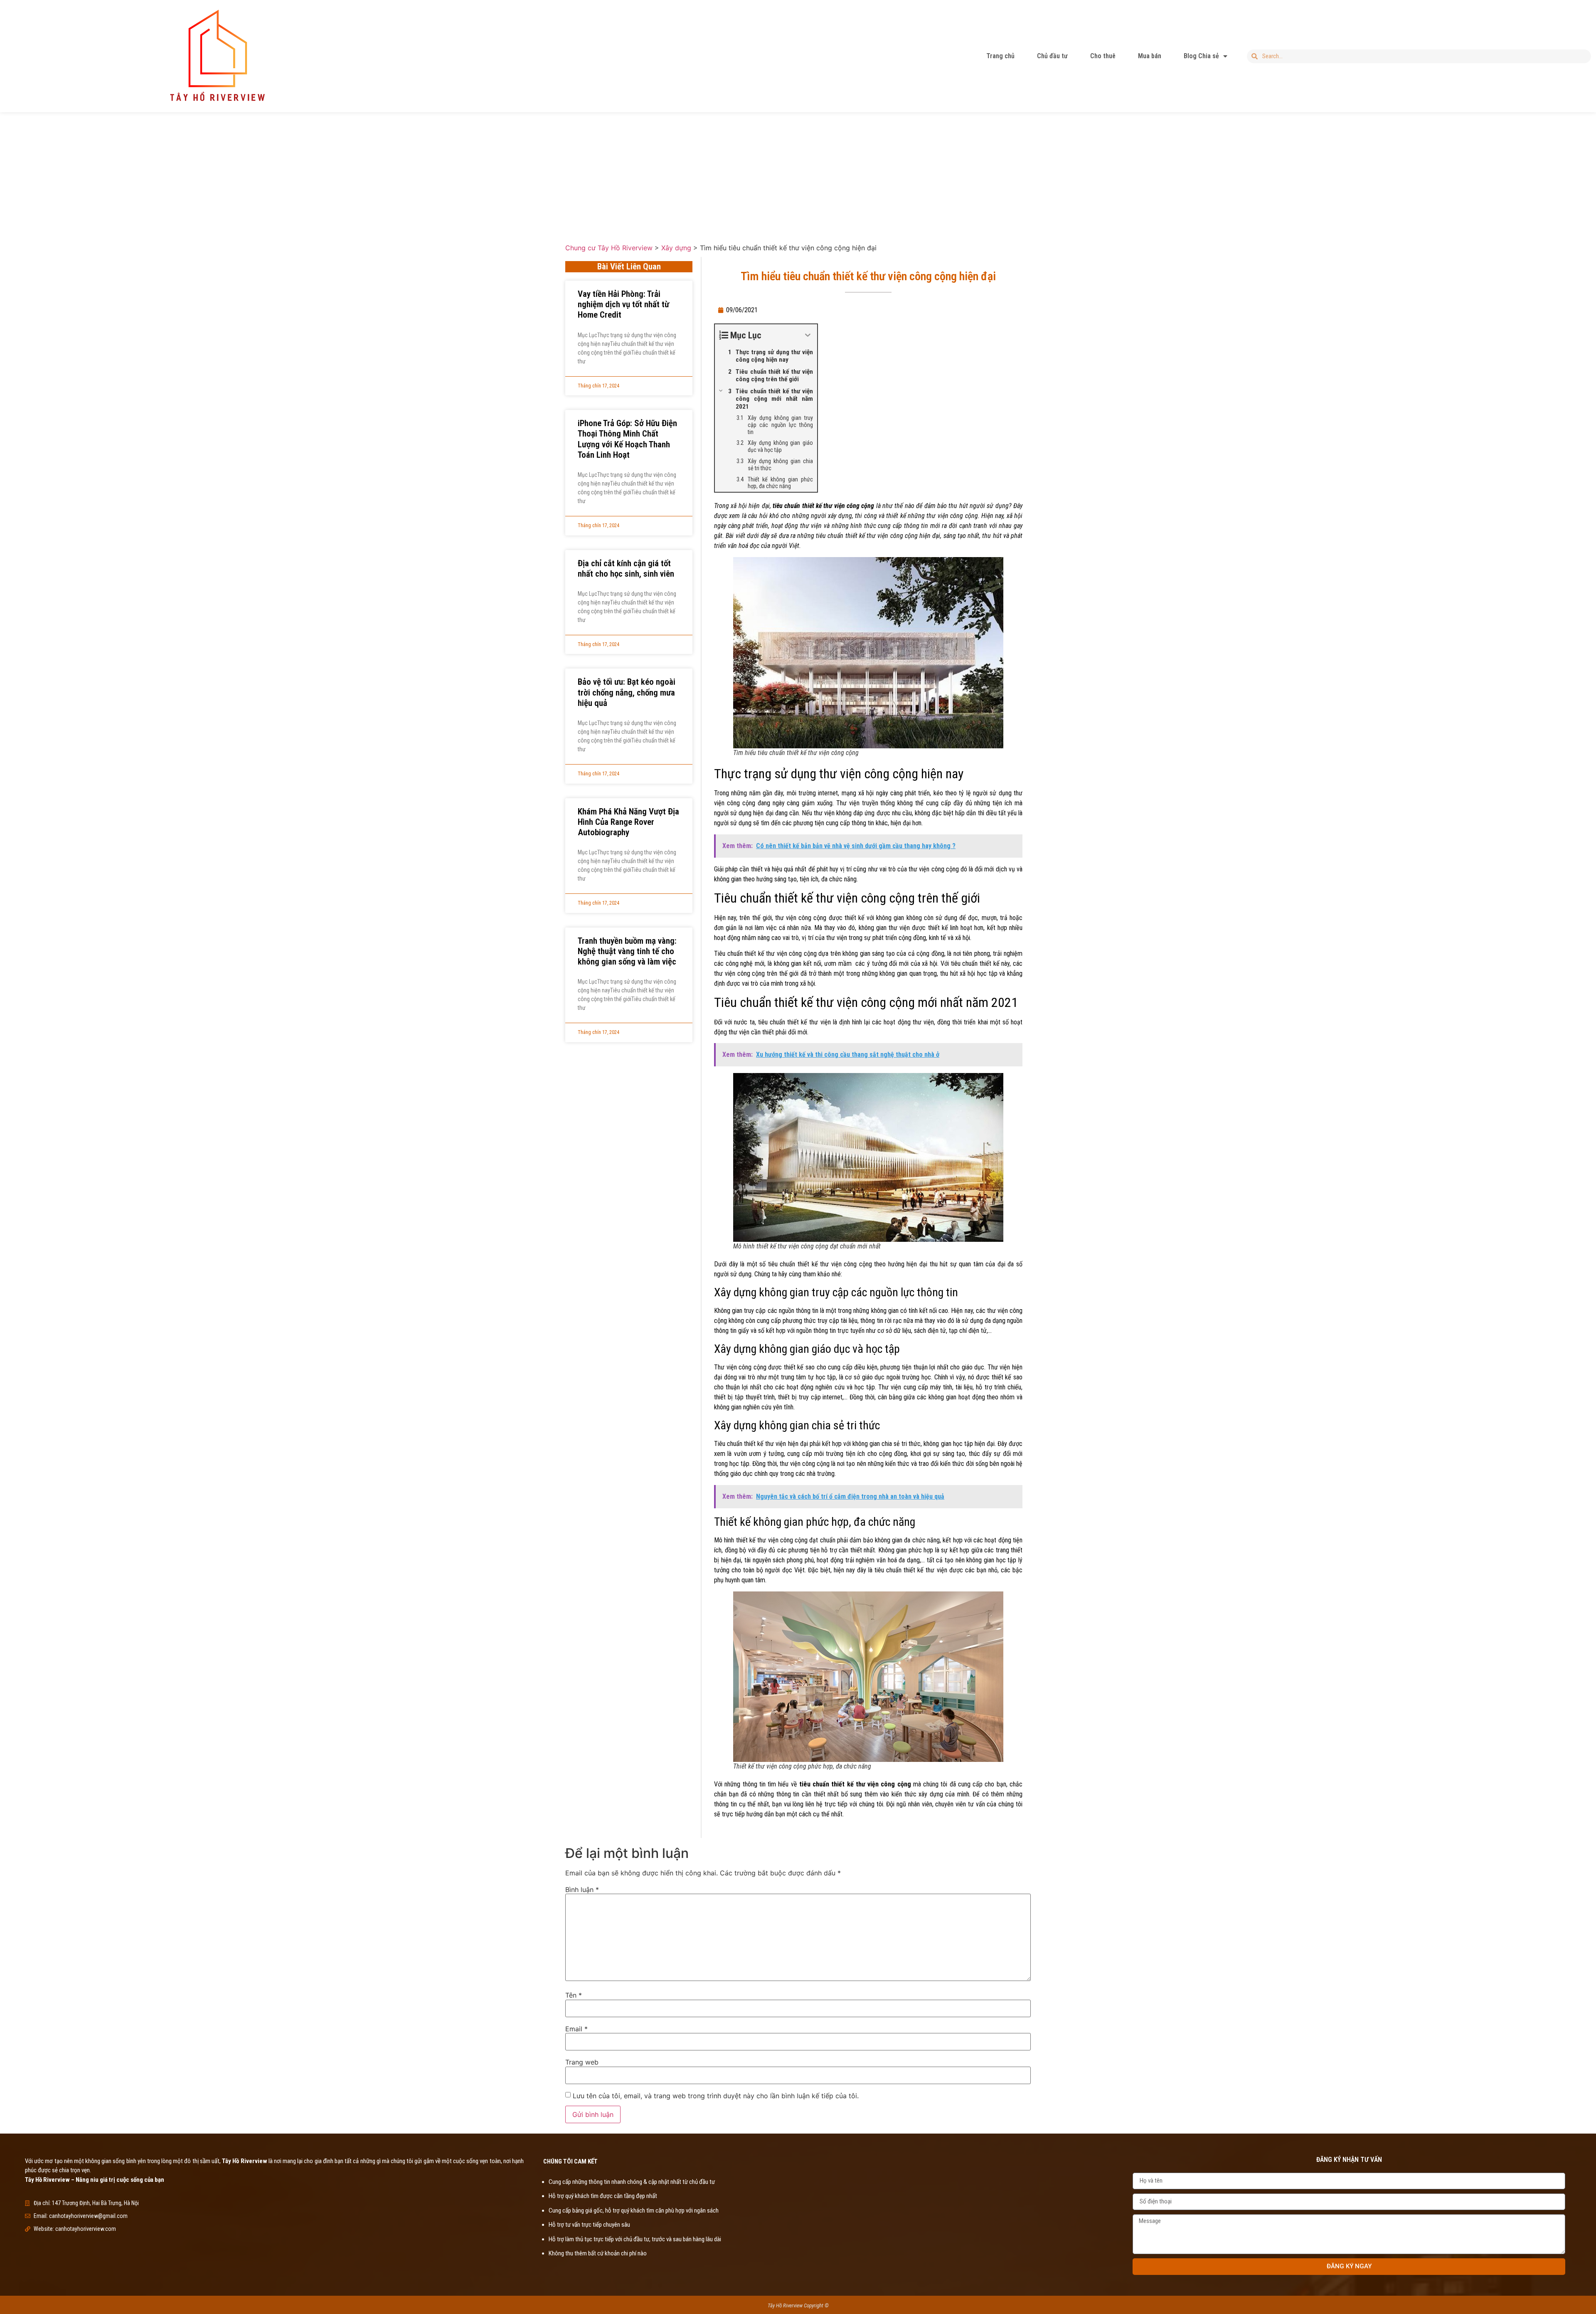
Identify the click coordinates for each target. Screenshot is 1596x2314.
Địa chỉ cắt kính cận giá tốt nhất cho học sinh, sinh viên (626, 569)
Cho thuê (1103, 56)
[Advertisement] (798, 171)
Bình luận (582, 1890)
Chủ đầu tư (1052, 56)
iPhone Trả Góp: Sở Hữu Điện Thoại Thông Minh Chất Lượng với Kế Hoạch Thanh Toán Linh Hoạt (627, 439)
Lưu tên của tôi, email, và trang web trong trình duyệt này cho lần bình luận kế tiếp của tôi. (716, 2096)
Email (576, 2029)
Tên (574, 1995)
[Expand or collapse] (808, 335)
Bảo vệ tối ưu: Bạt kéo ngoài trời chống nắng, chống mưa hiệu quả (627, 692)
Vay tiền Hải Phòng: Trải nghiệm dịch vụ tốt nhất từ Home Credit (623, 304)
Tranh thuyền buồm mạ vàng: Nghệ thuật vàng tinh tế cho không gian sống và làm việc (627, 951)
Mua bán (1150, 56)
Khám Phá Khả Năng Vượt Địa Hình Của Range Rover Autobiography (628, 822)
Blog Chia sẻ (1201, 56)
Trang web (582, 2062)
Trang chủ (1000, 56)
